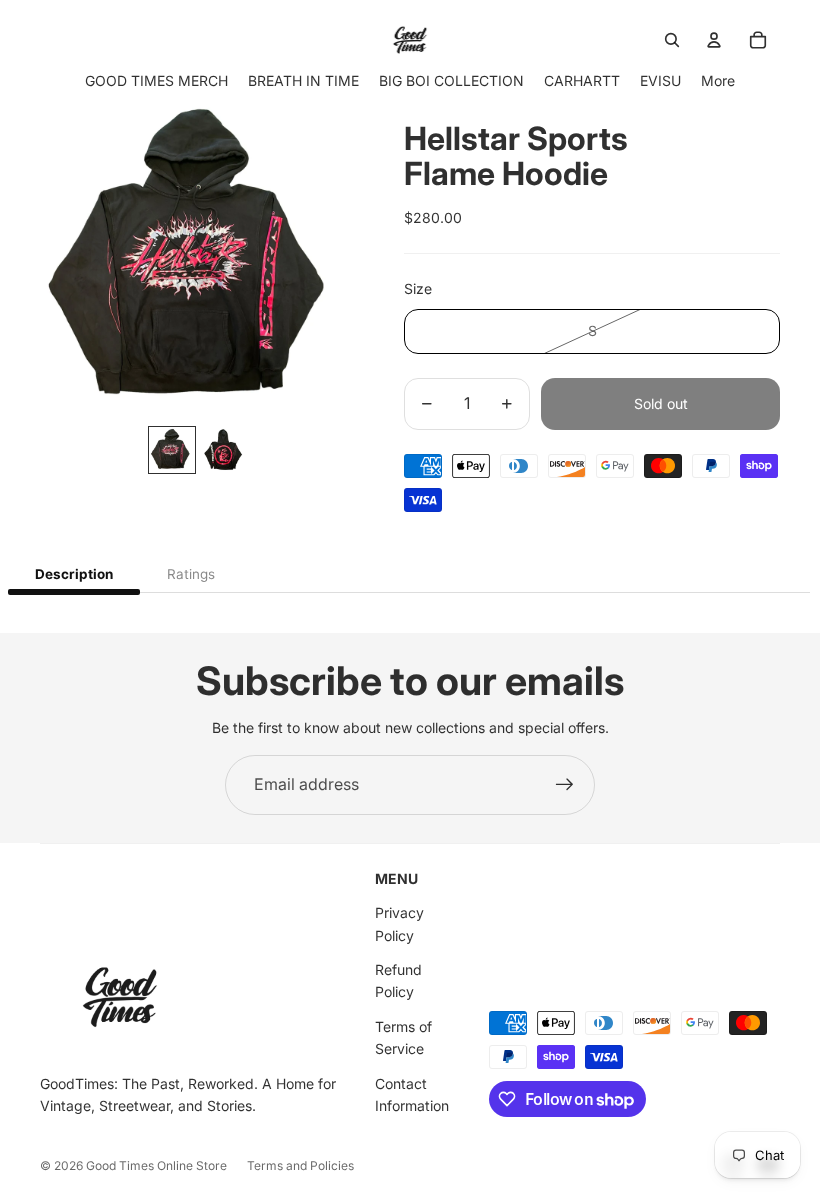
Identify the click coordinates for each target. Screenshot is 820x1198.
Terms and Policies (300, 1165)
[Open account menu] (714, 40)
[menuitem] (718, 80)
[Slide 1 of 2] (172, 450)
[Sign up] (565, 785)
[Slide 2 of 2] (224, 450)
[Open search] (672, 40)
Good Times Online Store (156, 1165)
